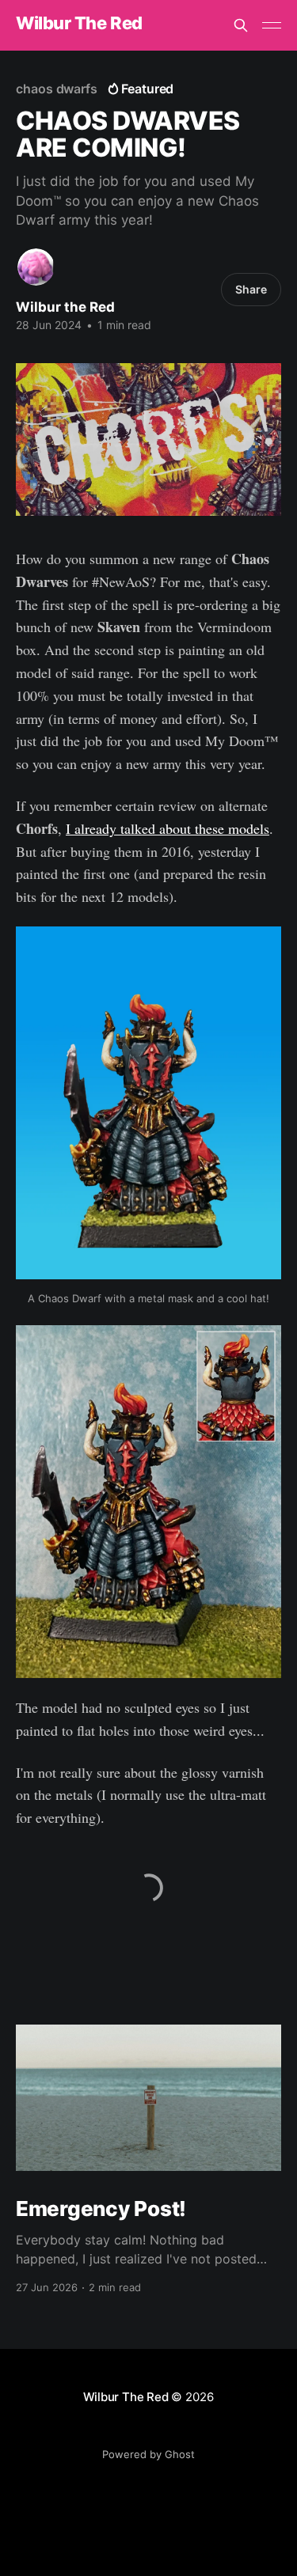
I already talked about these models (168, 828)
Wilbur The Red (79, 23)
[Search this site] (241, 25)
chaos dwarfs (57, 89)
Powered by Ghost (148, 2454)
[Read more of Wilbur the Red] (36, 267)
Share (251, 289)
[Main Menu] (272, 25)
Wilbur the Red (65, 307)
